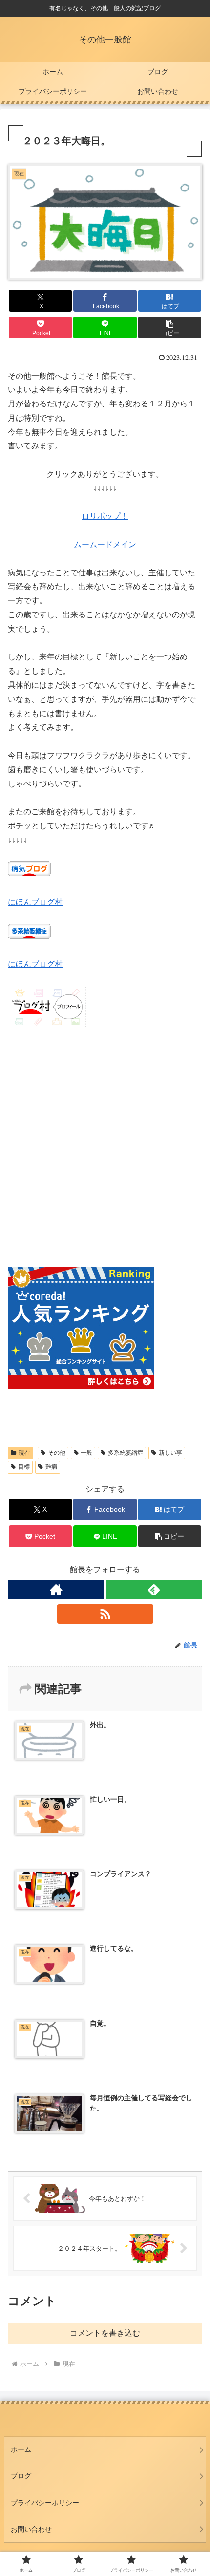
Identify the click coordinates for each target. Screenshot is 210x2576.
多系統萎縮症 (126, 1453)
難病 (51, 1467)
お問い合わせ (31, 2529)
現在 (24, 1453)
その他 (57, 1453)
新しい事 (170, 1453)
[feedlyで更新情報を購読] (154, 1589)
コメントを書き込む (105, 2333)
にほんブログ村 (35, 902)
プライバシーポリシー (45, 2503)
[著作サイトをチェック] (56, 1589)
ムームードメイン (105, 544)
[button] (170, 327)
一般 (86, 1453)
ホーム (21, 2449)
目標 (24, 1467)
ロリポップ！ (105, 516)
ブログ (21, 2476)
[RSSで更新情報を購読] (105, 1614)
